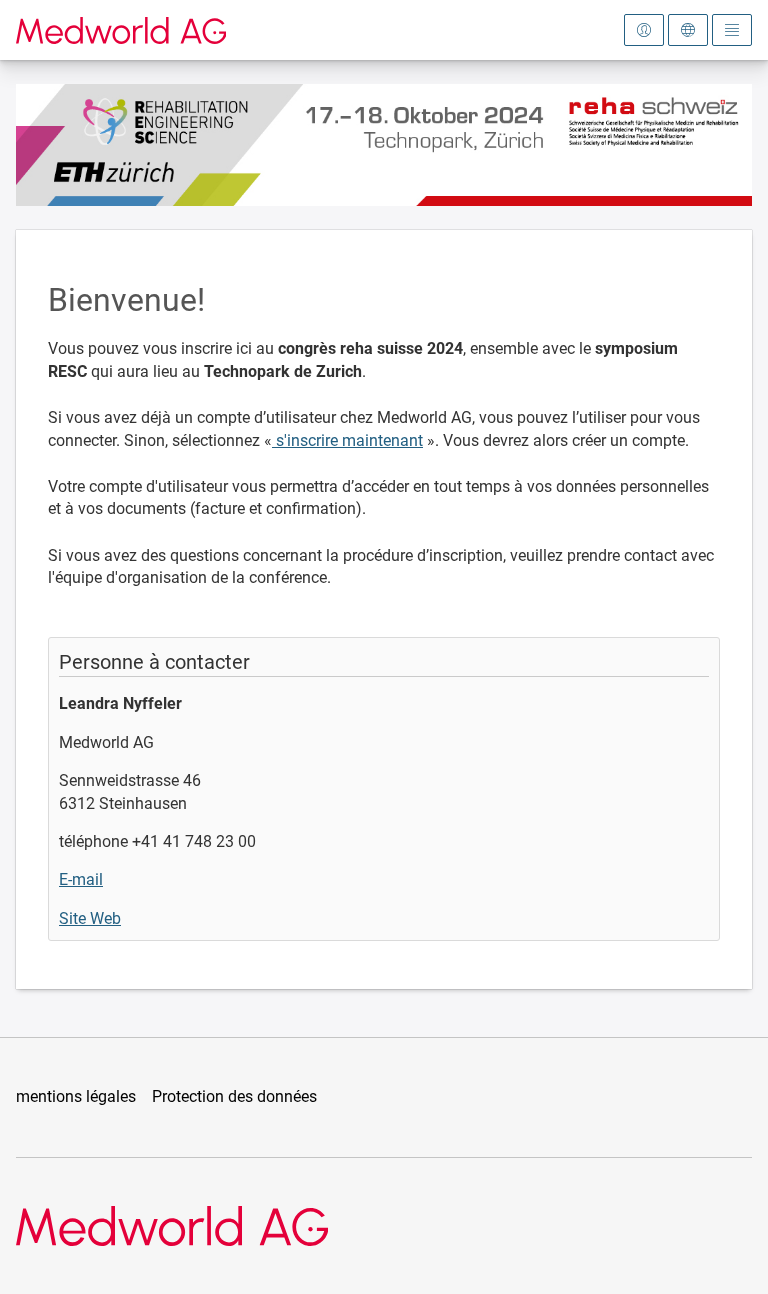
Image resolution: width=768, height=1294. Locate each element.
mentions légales (76, 1096)
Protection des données (234, 1096)
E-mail (81, 879)
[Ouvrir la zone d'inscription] (644, 30)
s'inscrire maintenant (347, 440)
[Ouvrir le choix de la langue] (688, 30)
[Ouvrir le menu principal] (732, 30)
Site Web (90, 918)
